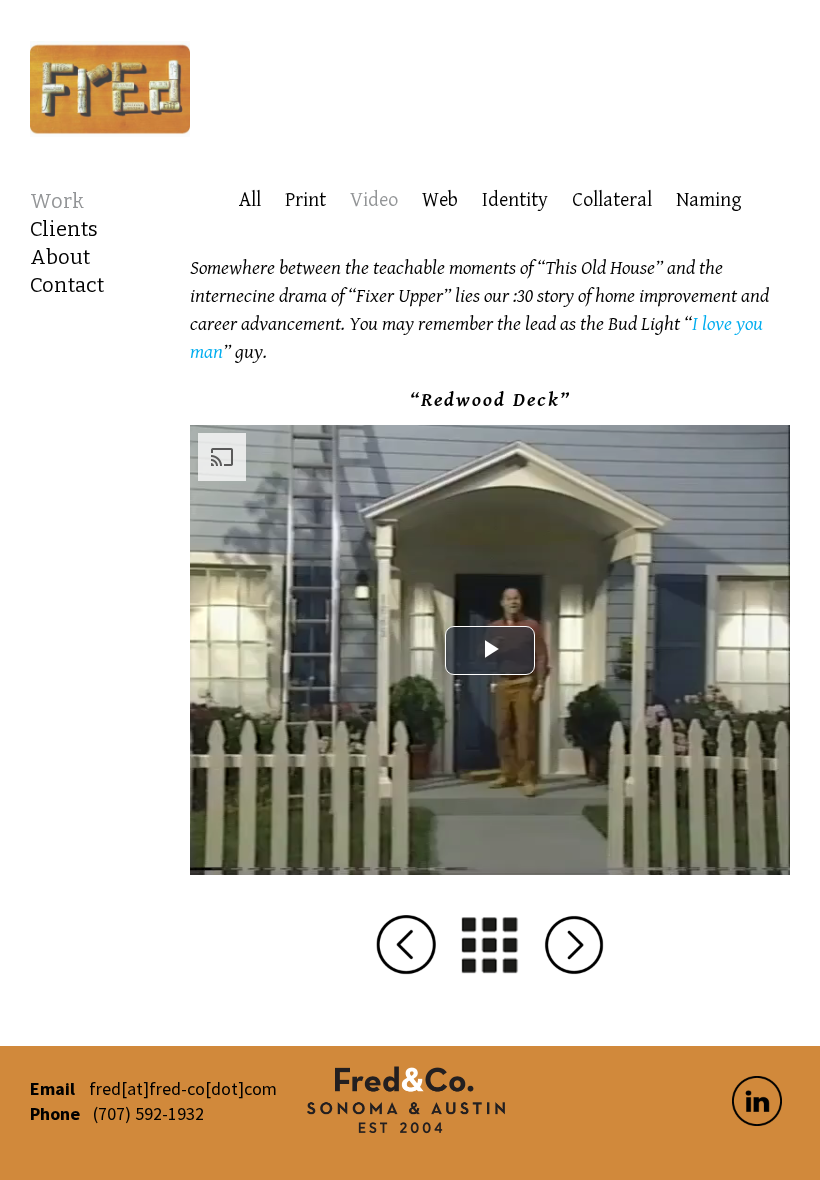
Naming (709, 200)
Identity (515, 200)
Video (374, 200)
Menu (490, 945)
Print (305, 200)
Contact (67, 285)
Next (574, 945)
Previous (406, 945)
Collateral (612, 200)
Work (57, 201)
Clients (64, 229)
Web (440, 200)
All (250, 200)
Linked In (757, 1101)
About (60, 257)
